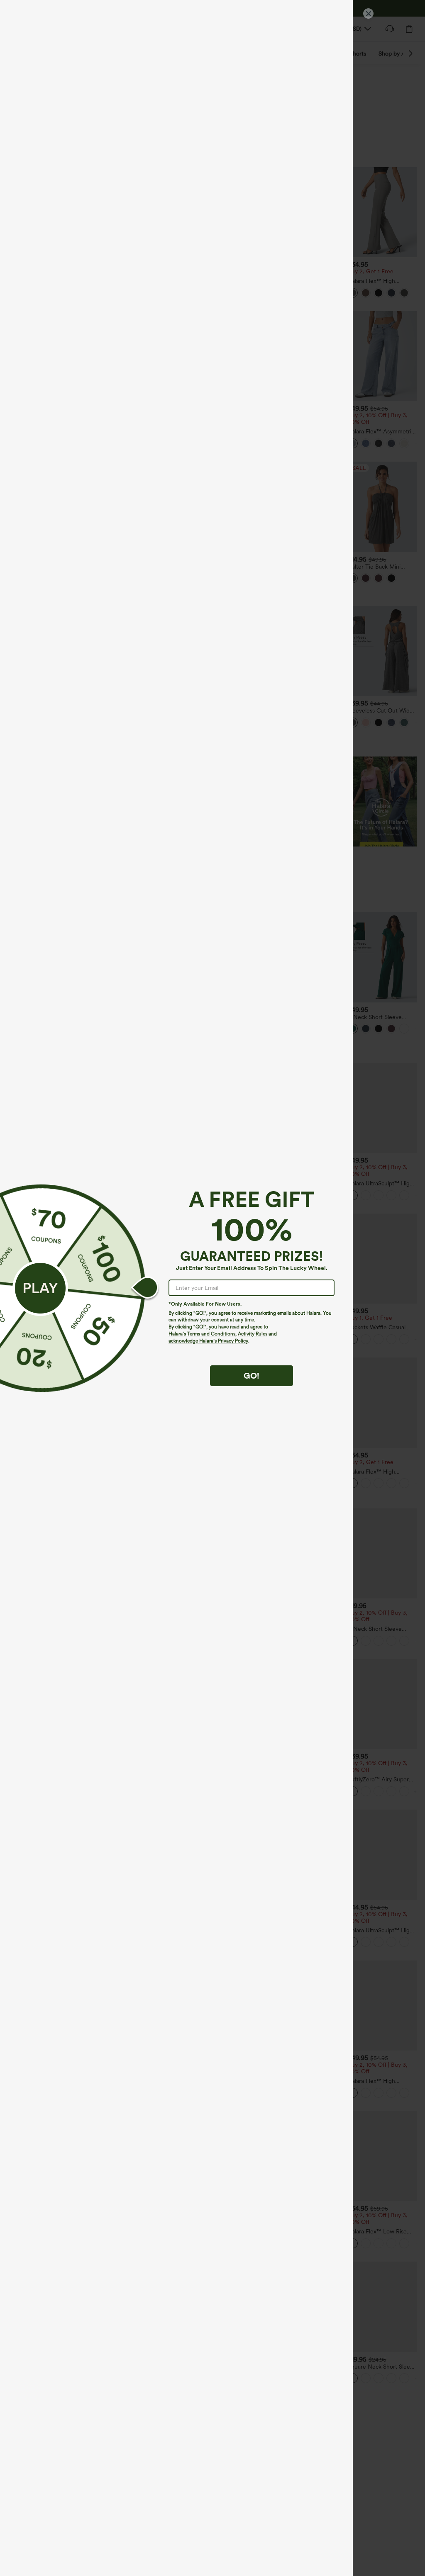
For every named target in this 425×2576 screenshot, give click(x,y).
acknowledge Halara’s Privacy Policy (208, 1341)
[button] (40, 1288)
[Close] (368, 13)
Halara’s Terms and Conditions (202, 1334)
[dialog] (212, 1288)
